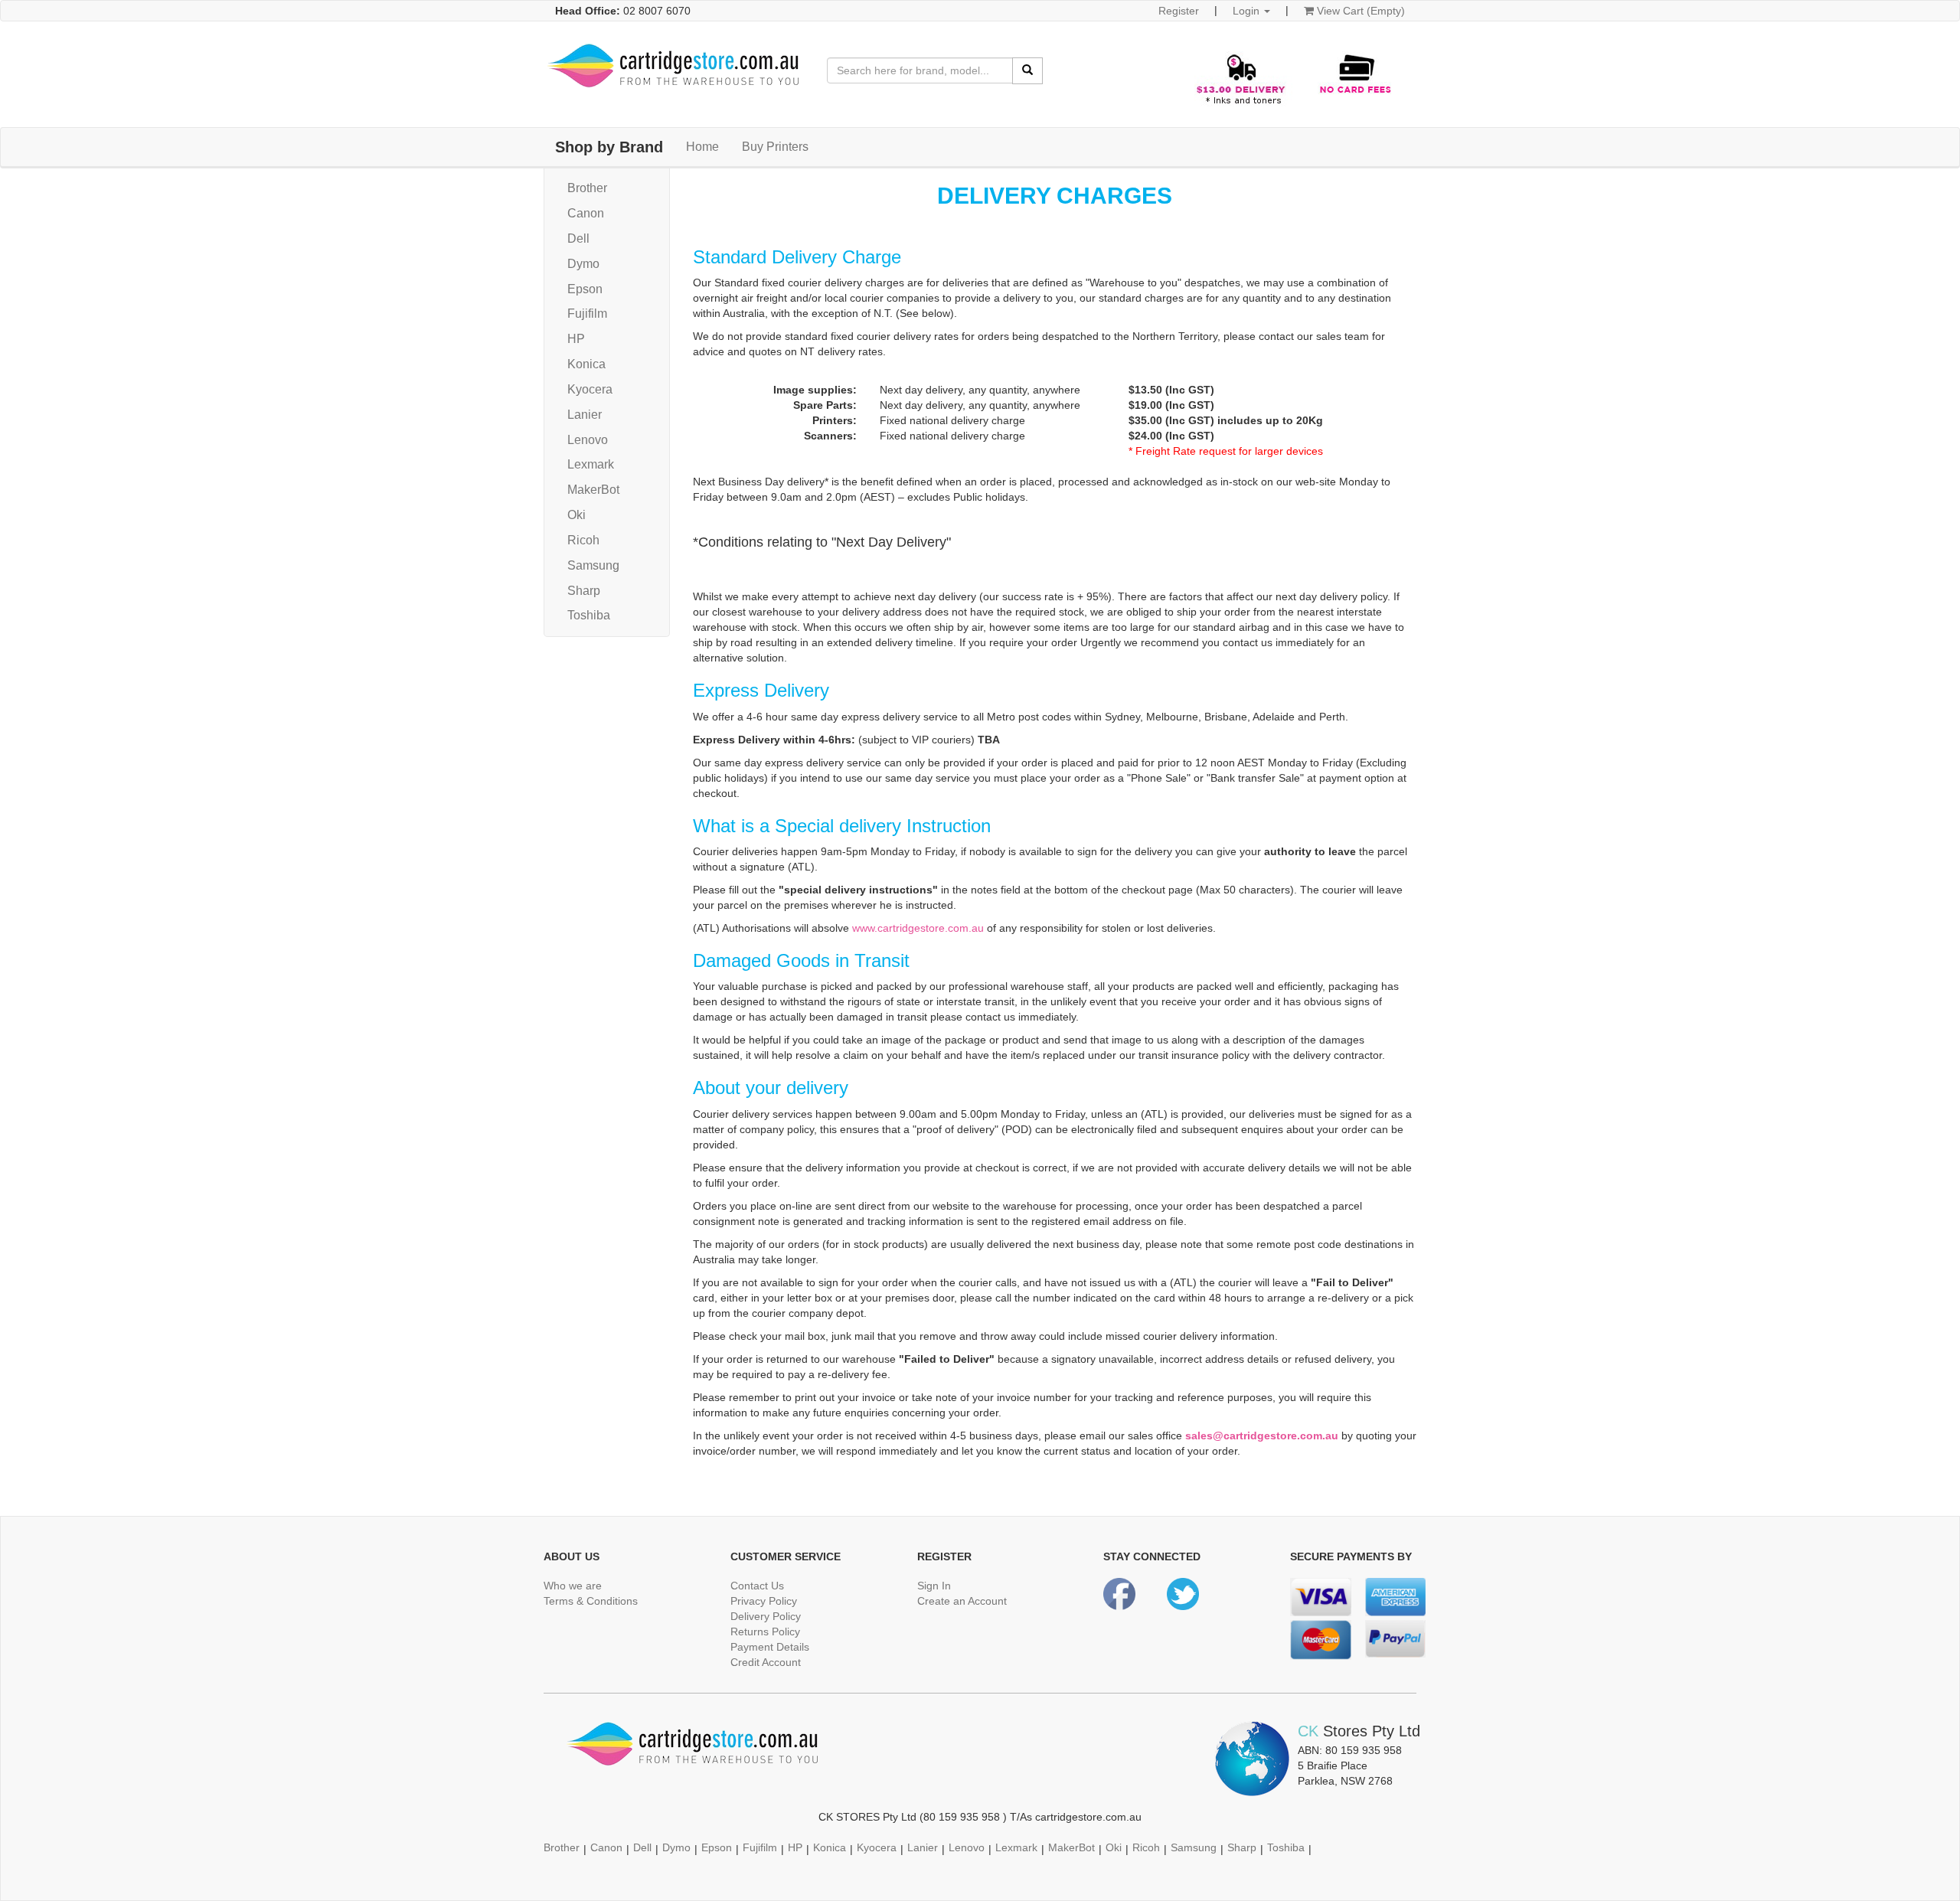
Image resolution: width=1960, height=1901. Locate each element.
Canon (586, 213)
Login (1248, 11)
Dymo (583, 264)
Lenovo (588, 440)
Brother (587, 188)
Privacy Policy (764, 1601)
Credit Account (766, 1662)
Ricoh (583, 540)
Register (1179, 11)
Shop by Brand (609, 147)
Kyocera (590, 389)
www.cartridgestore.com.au (918, 928)
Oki (577, 515)
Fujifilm (587, 314)
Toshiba (589, 615)
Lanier (585, 415)
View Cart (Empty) (1359, 11)
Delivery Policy (766, 1616)
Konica (586, 364)
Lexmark (591, 464)
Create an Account (962, 1601)
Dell (578, 238)
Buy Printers (775, 147)
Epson (585, 289)
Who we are (573, 1586)
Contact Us (757, 1586)
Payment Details (770, 1647)
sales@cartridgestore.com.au (1262, 1436)
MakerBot (593, 490)
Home (702, 147)
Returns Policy (765, 1632)
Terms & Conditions (591, 1601)
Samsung (593, 565)
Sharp (584, 591)
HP (576, 339)
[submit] (1027, 71)
